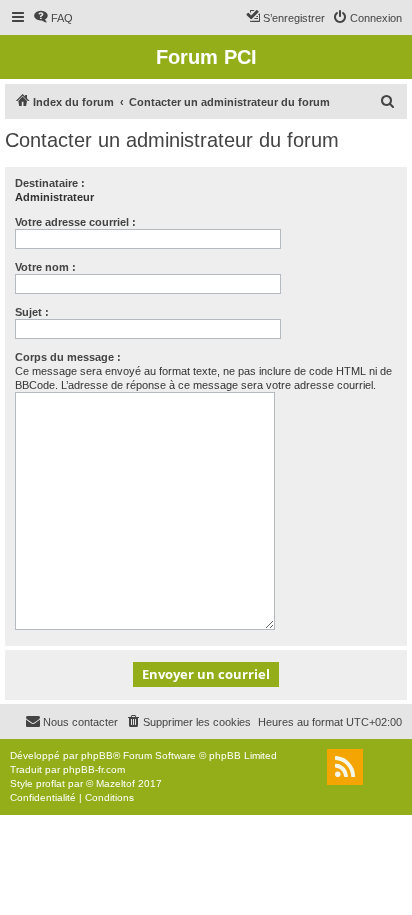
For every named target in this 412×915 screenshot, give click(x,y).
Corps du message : (68, 357)
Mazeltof (115, 783)
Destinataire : (50, 183)
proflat (50, 783)
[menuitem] (53, 18)
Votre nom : (45, 267)
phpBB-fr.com (94, 769)
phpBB (97, 755)
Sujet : (32, 312)
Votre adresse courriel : (75, 222)
